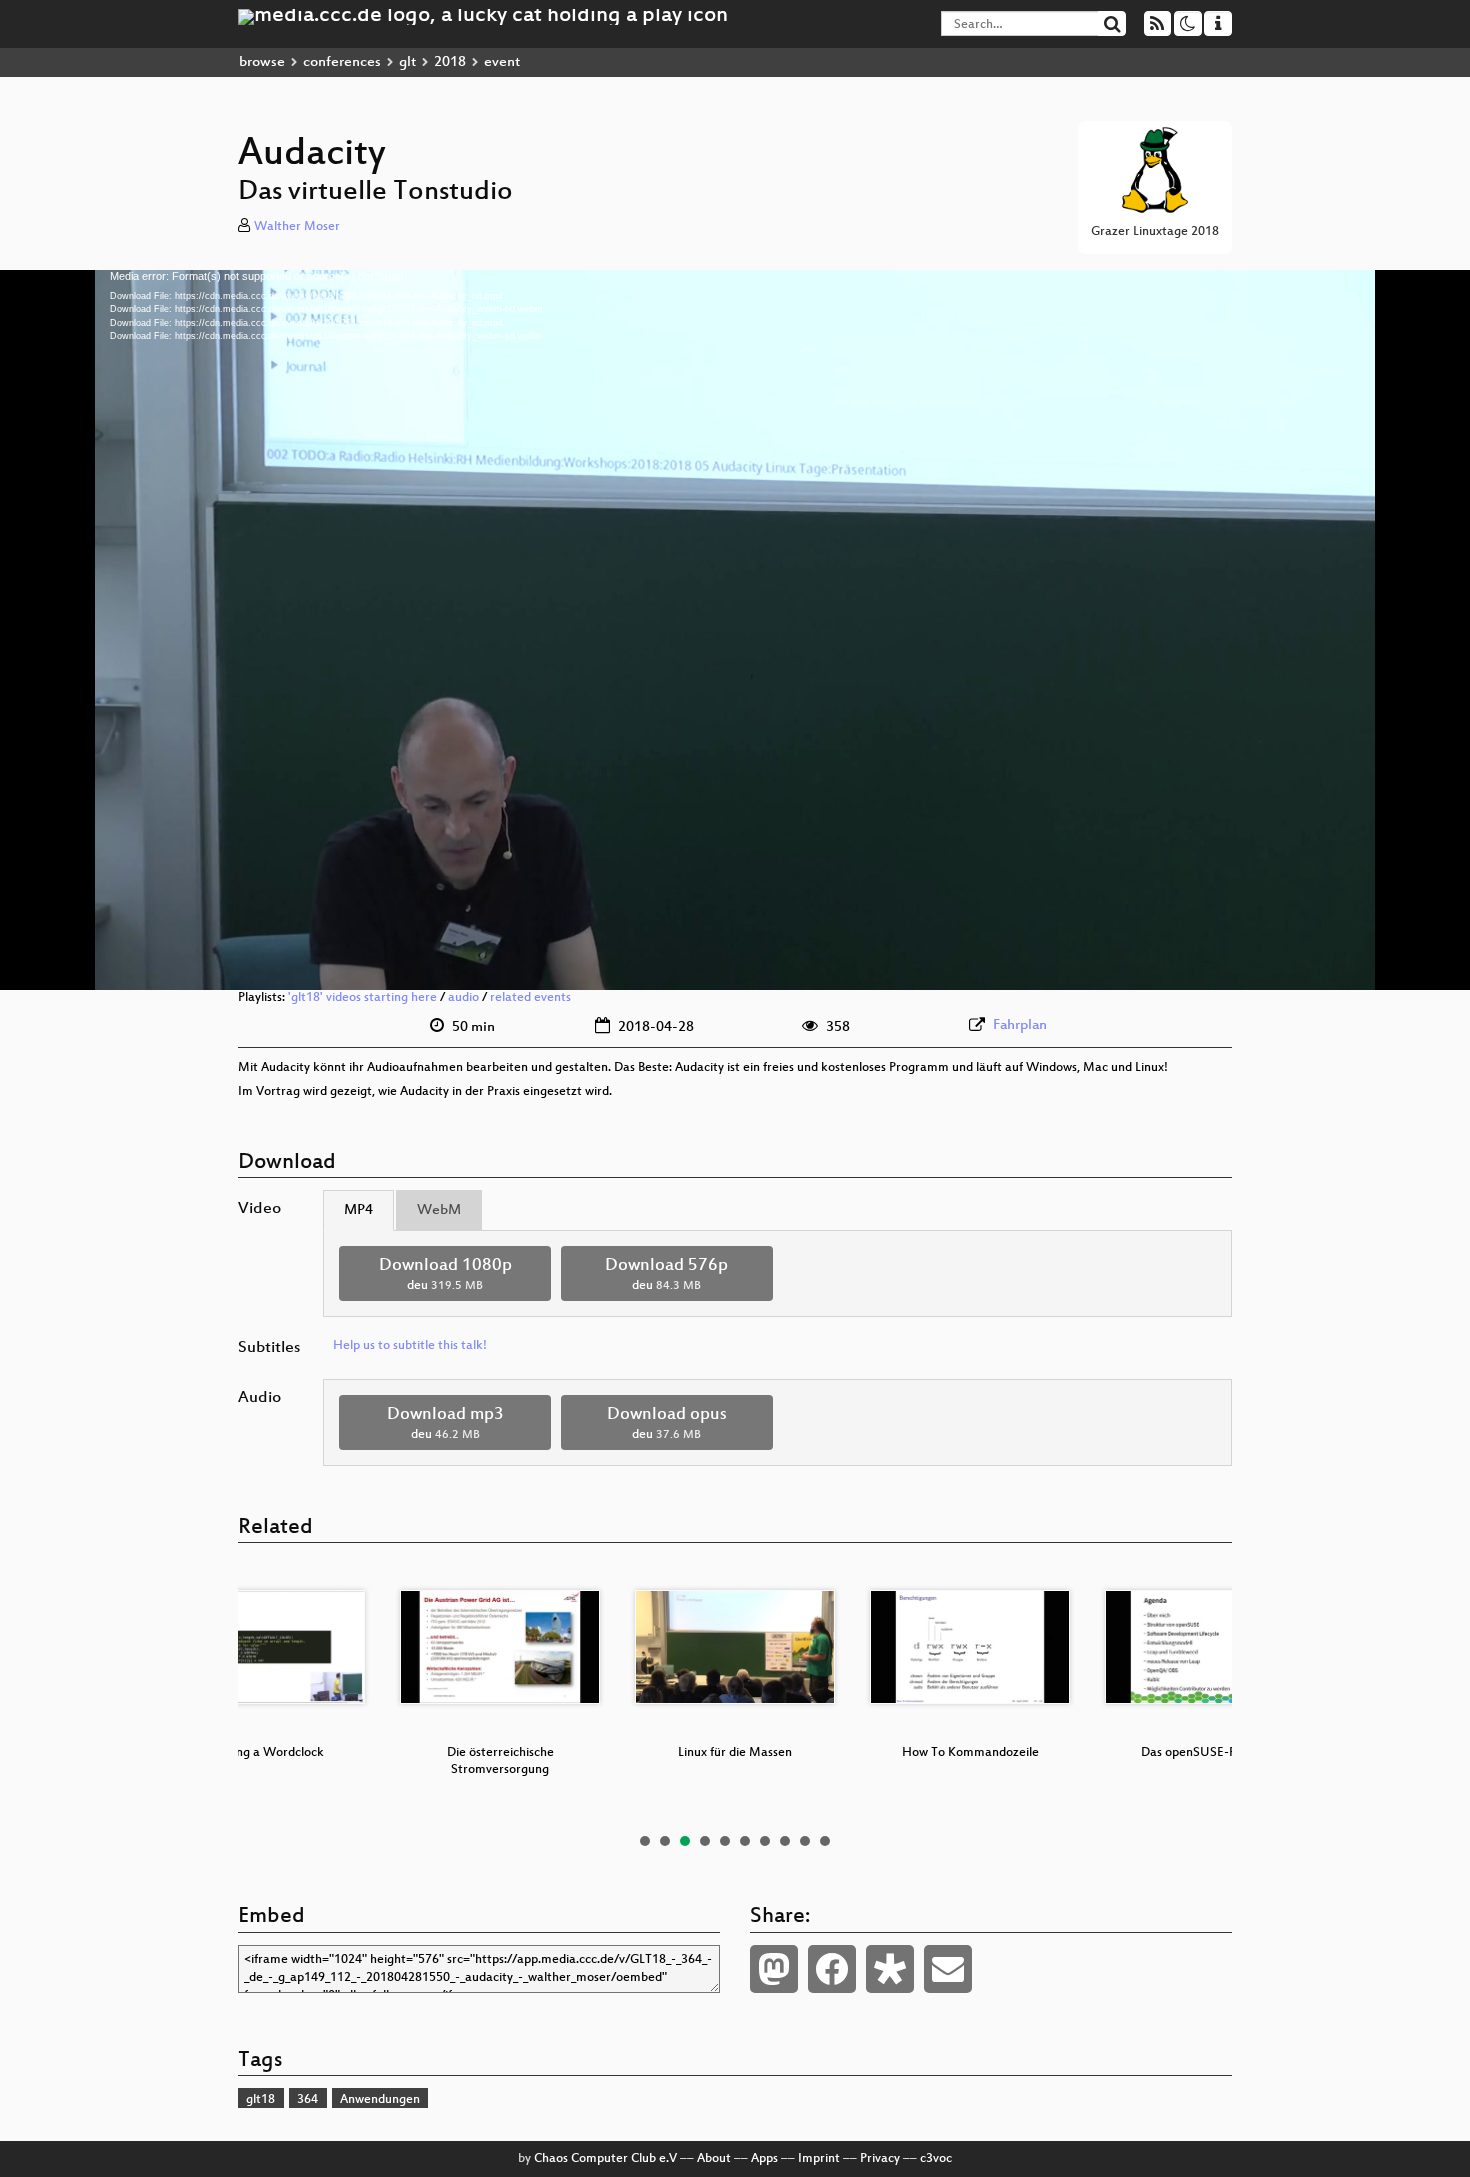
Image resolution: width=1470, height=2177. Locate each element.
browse (262, 62)
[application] (735, 630)
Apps (764, 2159)
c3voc (936, 2159)
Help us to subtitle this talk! (410, 1346)
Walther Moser (297, 227)
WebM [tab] (439, 1210)
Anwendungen (380, 2100)
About (714, 2159)
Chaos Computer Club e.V (605, 2159)
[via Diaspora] (890, 1969)
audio (463, 998)
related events (530, 998)
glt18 (260, 2100)
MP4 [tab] (358, 1210)
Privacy (880, 2159)
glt (407, 62)
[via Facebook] (832, 1969)
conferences (342, 62)
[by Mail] (948, 1969)
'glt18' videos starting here (362, 998)
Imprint (819, 2159)
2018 (450, 62)
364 (307, 2100)
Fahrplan (1020, 1025)
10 (825, 1841)
